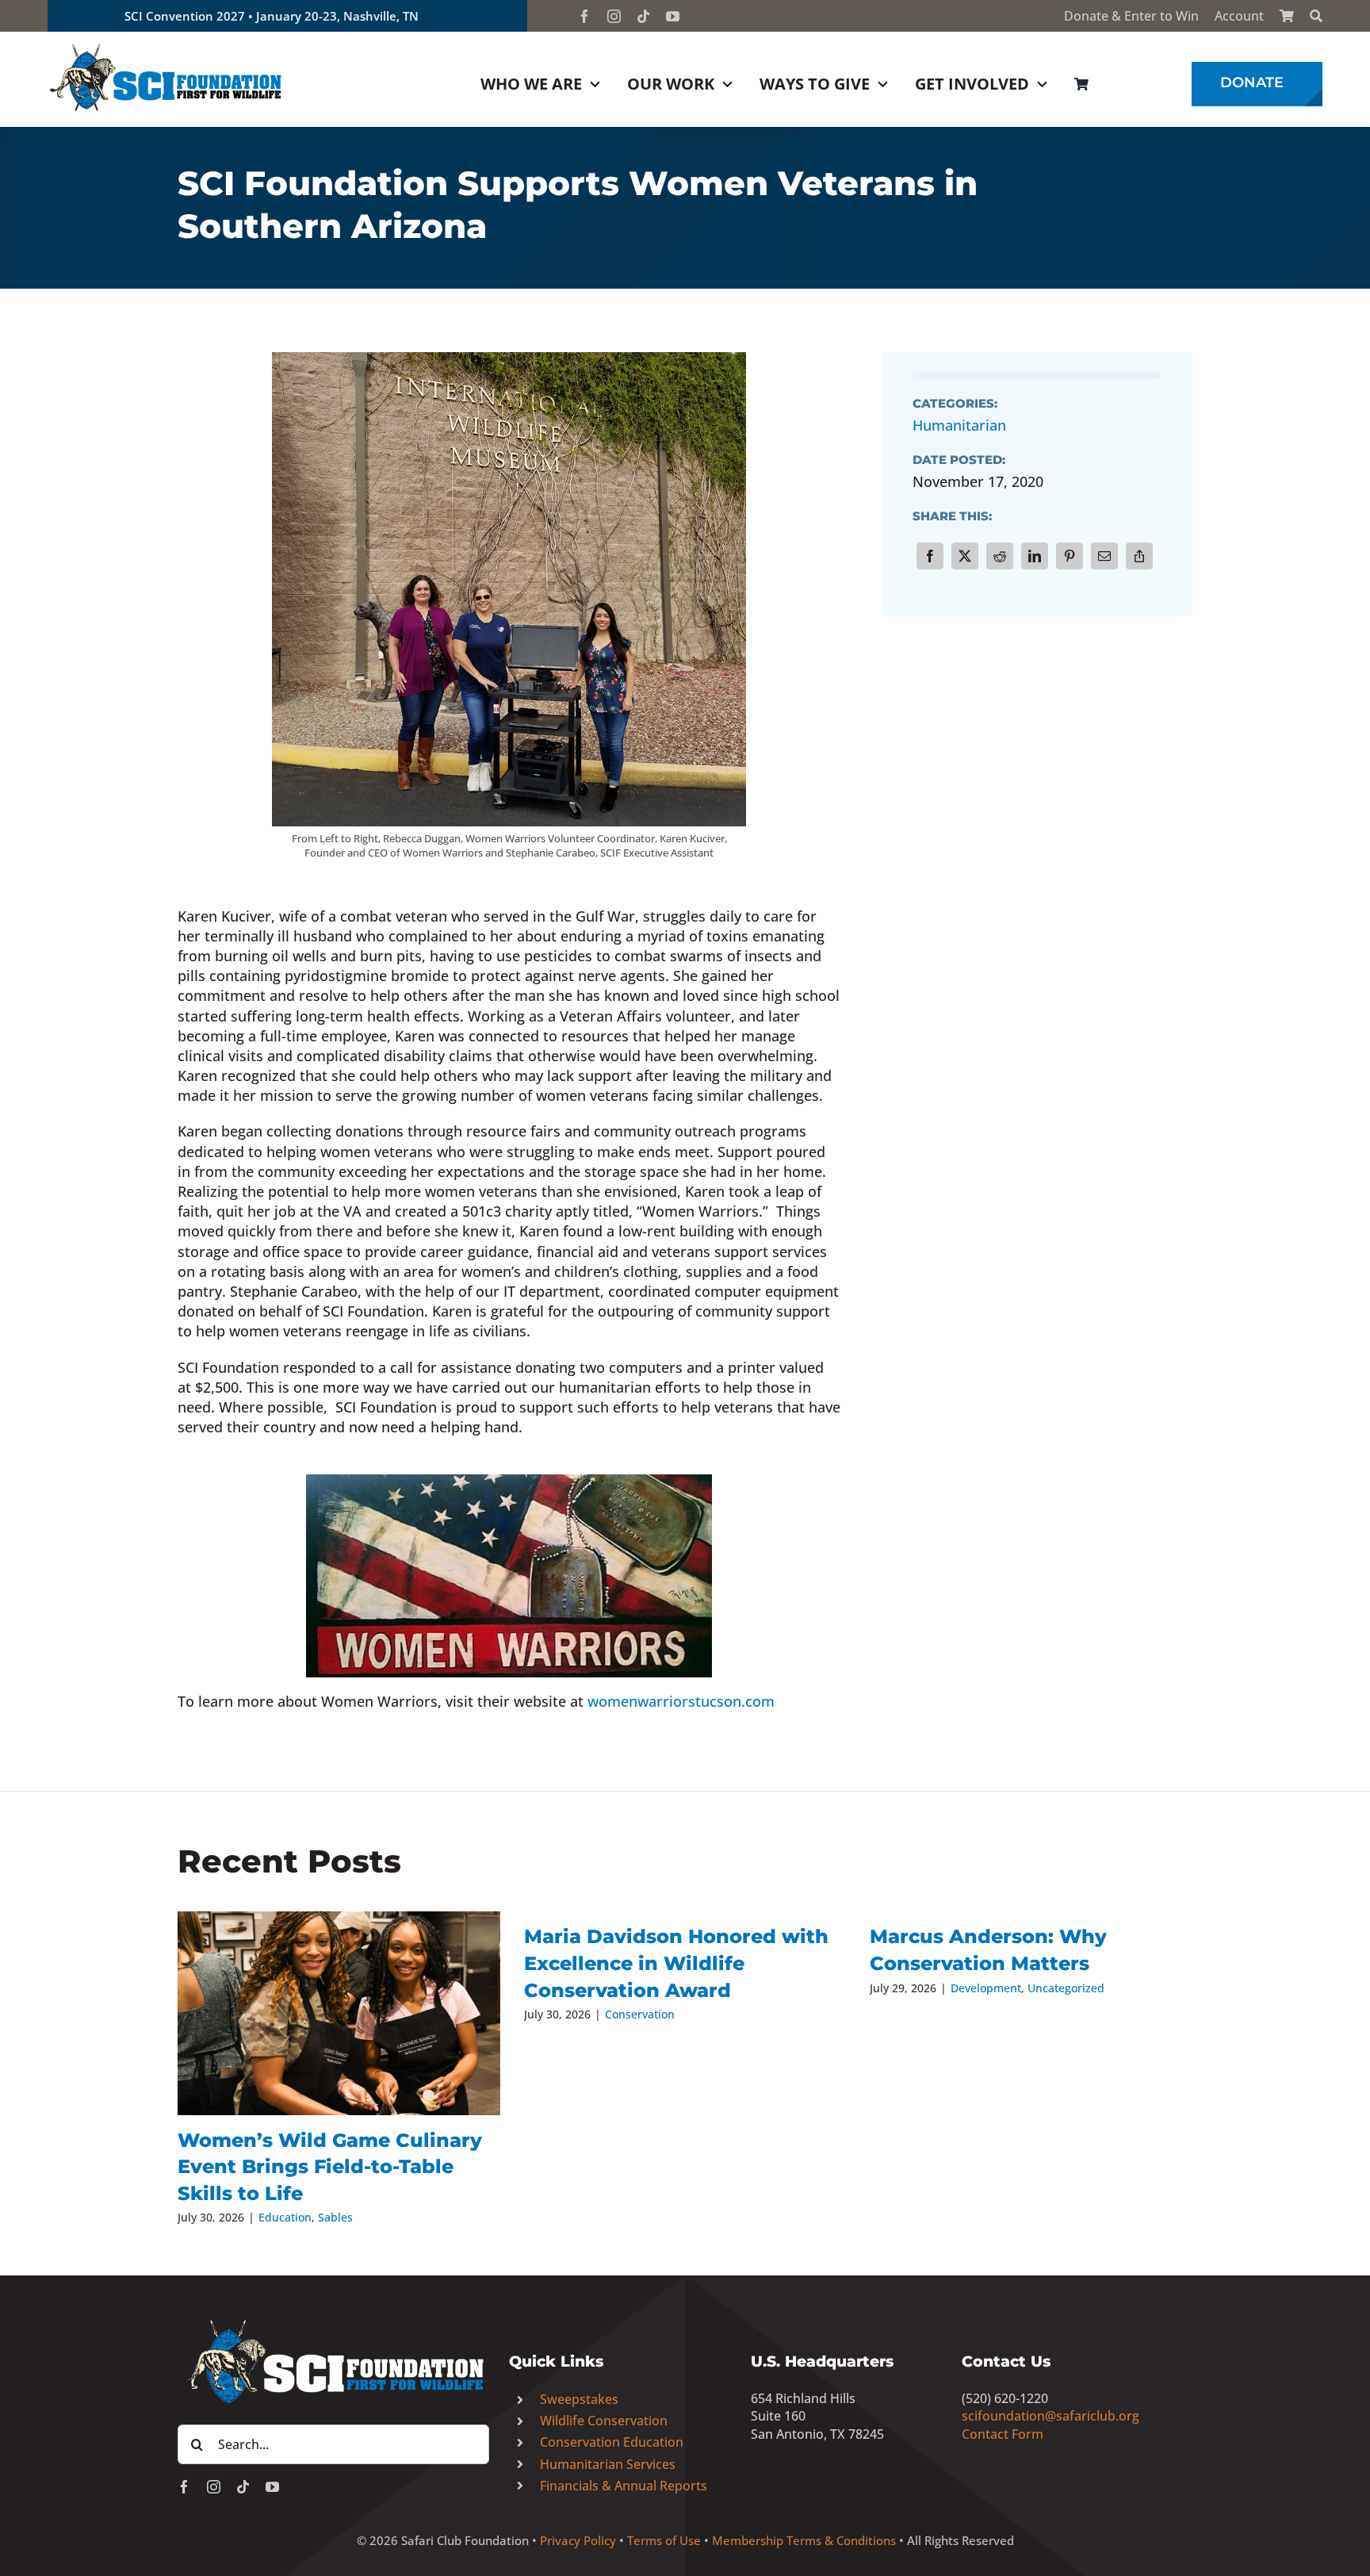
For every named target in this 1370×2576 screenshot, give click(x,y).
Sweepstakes (579, 2399)
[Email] (1104, 556)
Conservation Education (612, 2442)
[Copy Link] (1139, 556)
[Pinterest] (1070, 556)
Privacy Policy (578, 2540)
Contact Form (1003, 2434)
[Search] (1316, 16)
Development (986, 1988)
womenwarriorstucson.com (681, 1701)
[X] (965, 556)
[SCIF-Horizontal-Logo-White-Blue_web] (333, 2321)
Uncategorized (1066, 1988)
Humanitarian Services (608, 2464)
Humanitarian (959, 425)
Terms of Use (664, 2540)
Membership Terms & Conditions (804, 2540)
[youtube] (673, 16)
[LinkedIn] (1035, 556)
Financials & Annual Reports (624, 2486)
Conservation (640, 2014)
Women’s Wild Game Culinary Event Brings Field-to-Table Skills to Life (330, 2167)
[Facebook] (930, 556)
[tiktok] (643, 16)
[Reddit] (1000, 556)
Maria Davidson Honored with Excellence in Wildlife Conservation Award (676, 1963)
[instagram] (614, 16)
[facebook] (585, 16)
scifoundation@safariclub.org (1050, 2416)
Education (285, 2217)
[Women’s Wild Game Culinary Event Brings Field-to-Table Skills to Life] (339, 2013)
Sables (335, 2217)
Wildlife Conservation (604, 2421)
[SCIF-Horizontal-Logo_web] (166, 47)
